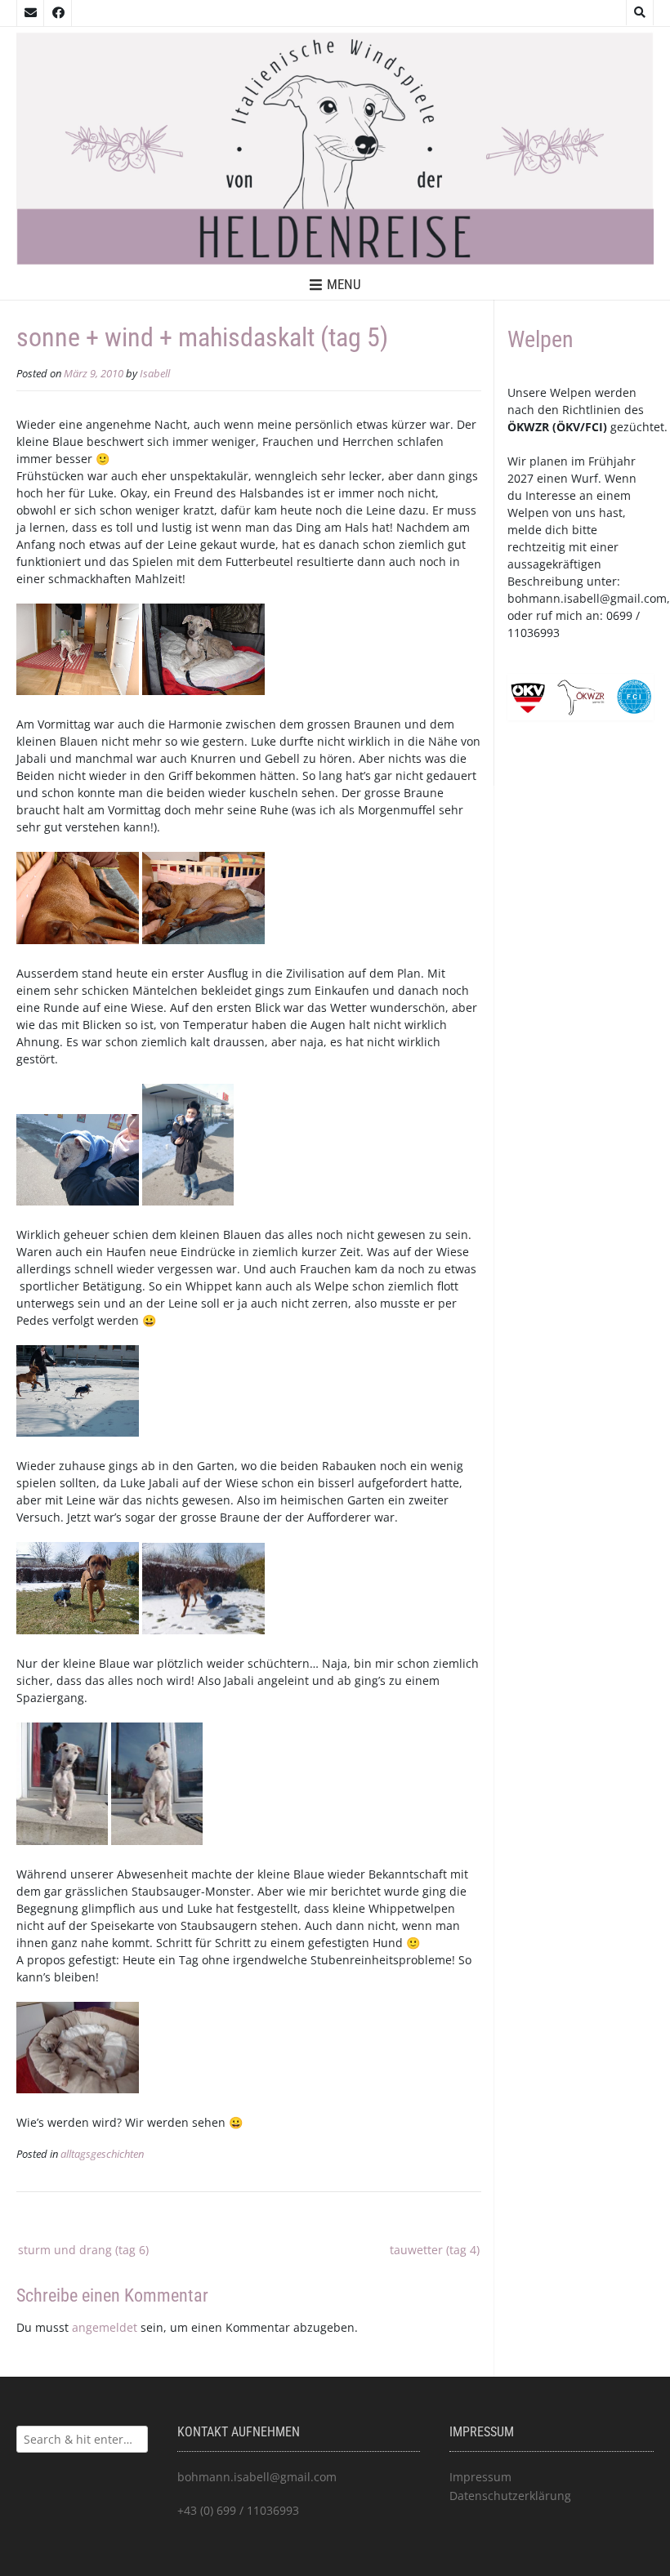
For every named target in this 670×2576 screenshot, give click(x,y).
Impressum (480, 2477)
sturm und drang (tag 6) (83, 2250)
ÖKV (568, 427)
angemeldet (105, 2327)
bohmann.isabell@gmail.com (587, 598)
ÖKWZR (528, 427)
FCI (594, 427)
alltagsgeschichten (102, 2154)
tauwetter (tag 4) (435, 2250)
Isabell (155, 374)
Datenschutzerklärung (510, 2496)
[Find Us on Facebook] (58, 13)
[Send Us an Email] (30, 13)
